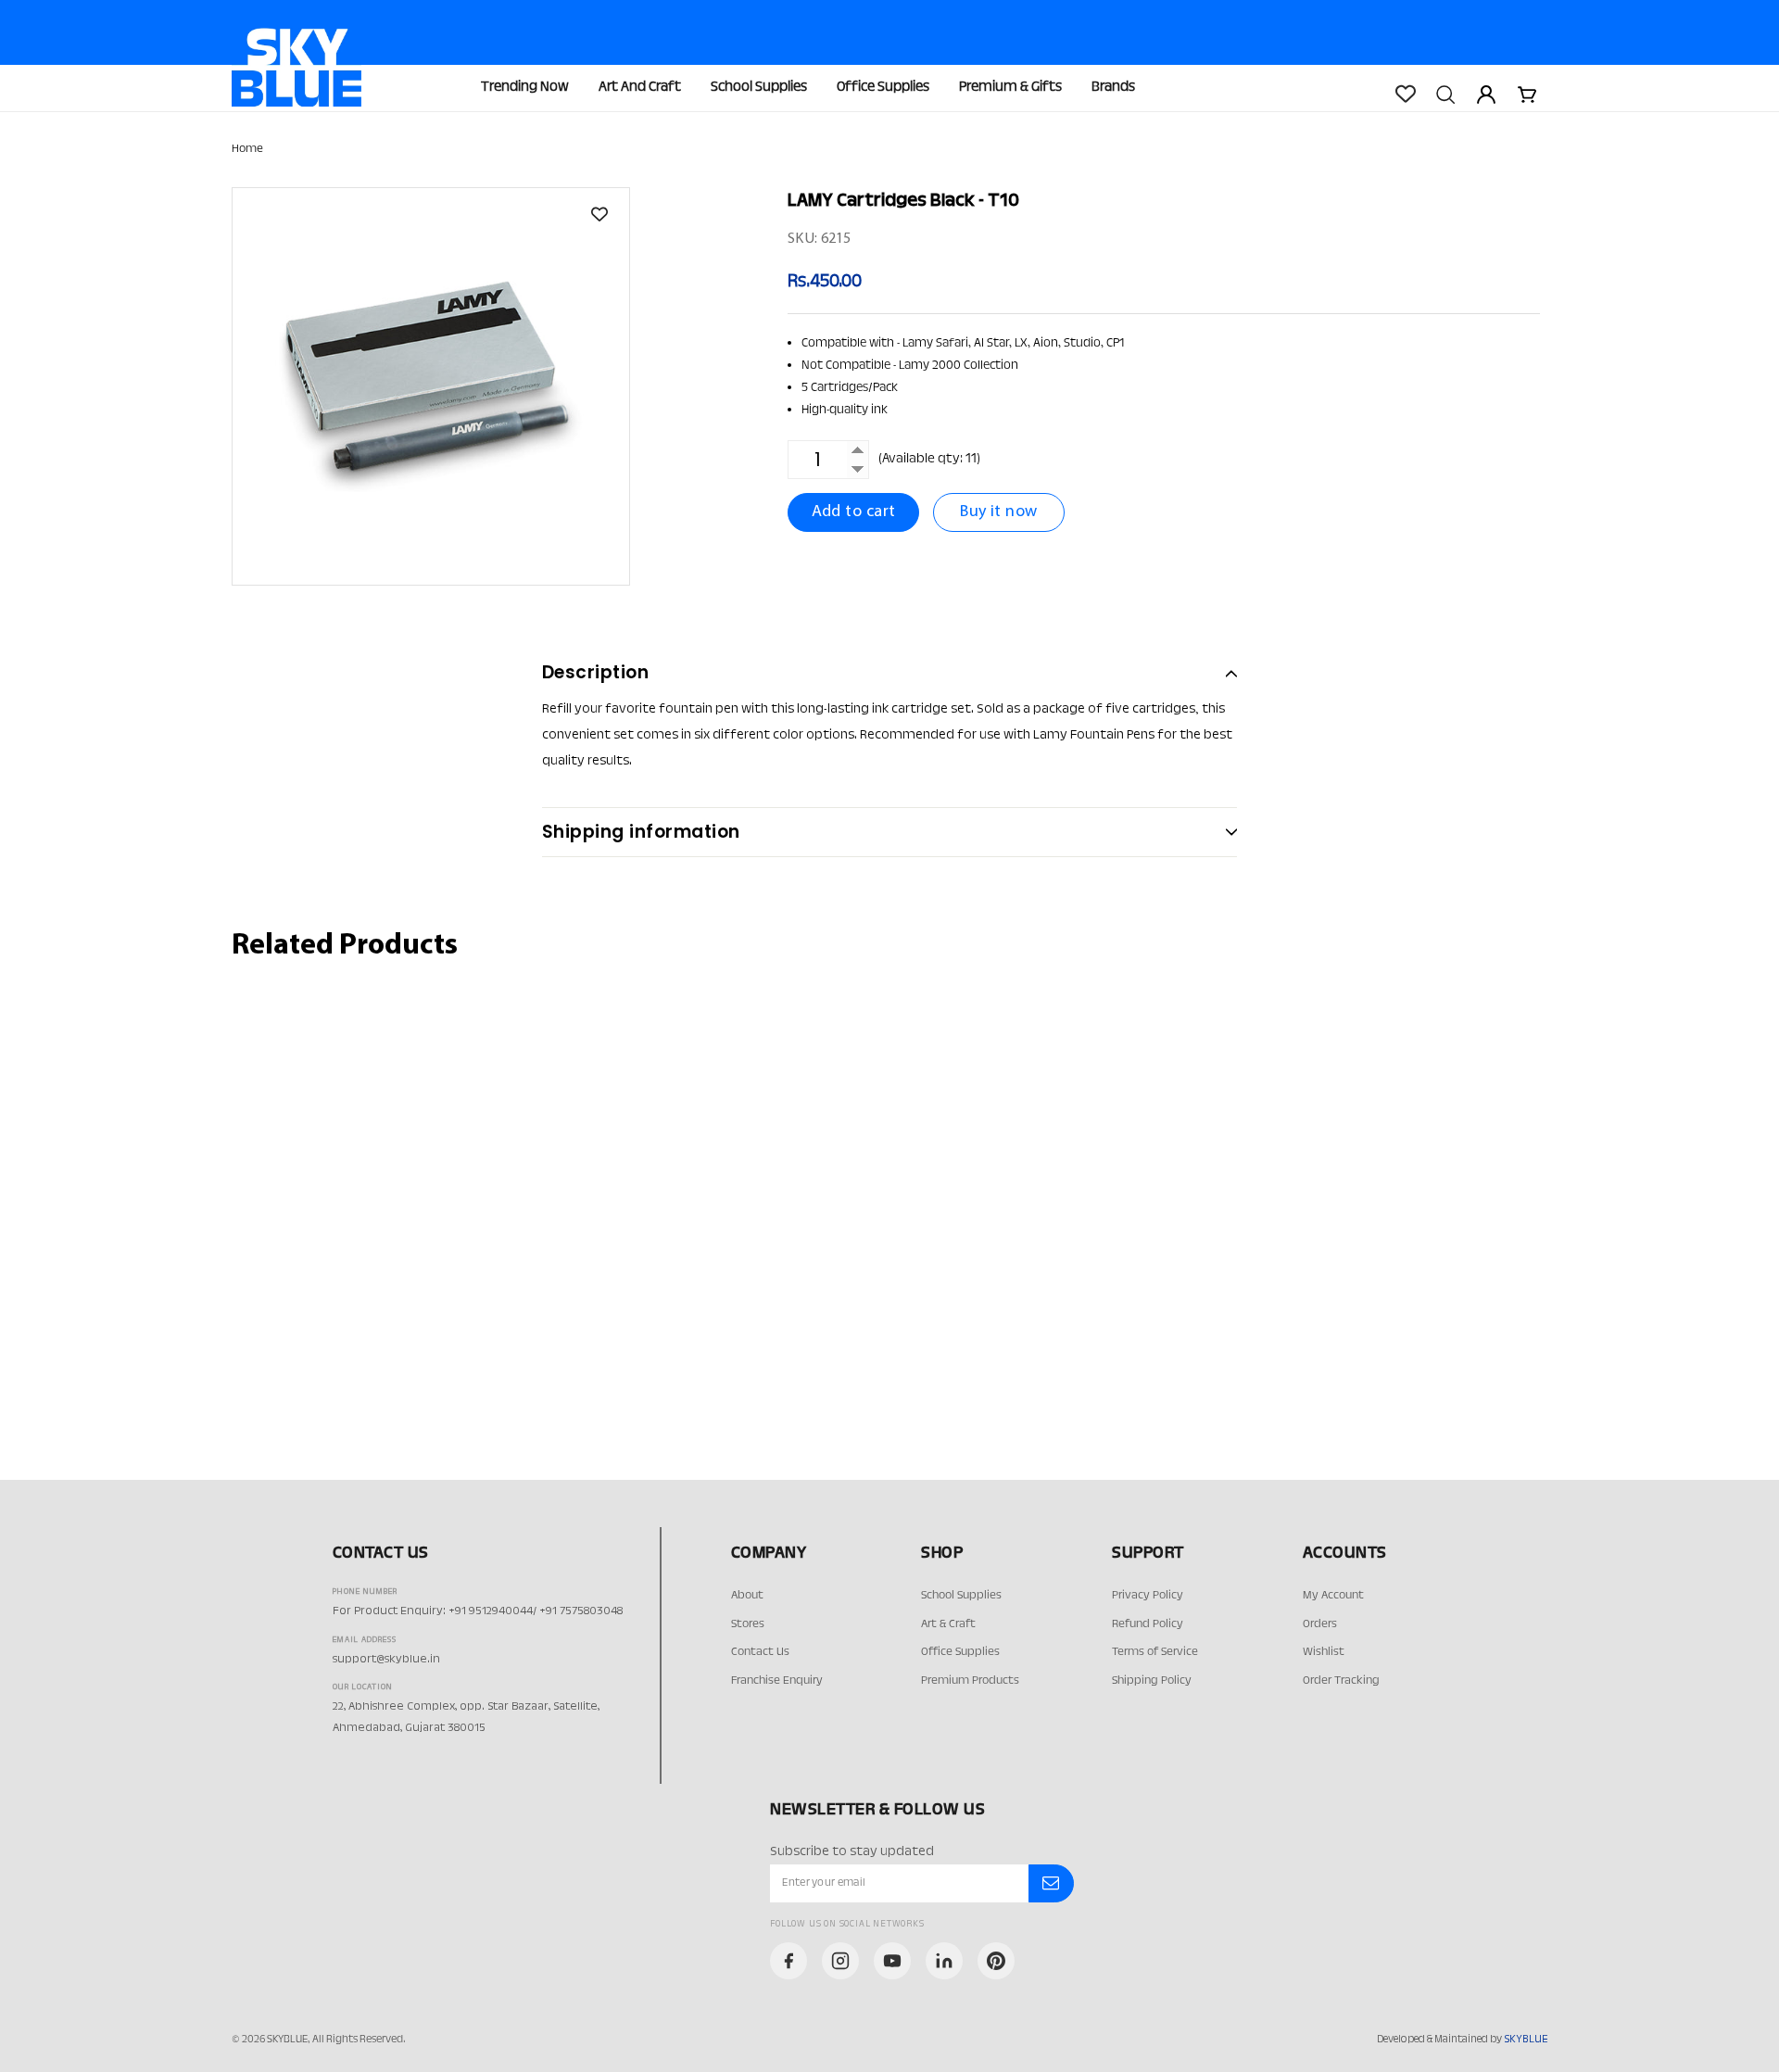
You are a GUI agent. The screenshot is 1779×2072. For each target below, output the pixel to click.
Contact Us (760, 1652)
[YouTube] (892, 1961)
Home (247, 149)
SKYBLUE (1526, 2040)
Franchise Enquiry (777, 1681)
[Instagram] (840, 1961)
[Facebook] (789, 1961)
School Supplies (759, 88)
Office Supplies (883, 88)
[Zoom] (431, 386)
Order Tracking (1341, 1681)
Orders (1320, 1624)
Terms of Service (1155, 1652)
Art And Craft (640, 88)
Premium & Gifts (1010, 88)
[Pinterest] (996, 1961)
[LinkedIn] (944, 1961)
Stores (748, 1624)
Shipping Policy (1152, 1681)
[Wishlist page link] (1405, 94)
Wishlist (1324, 1652)
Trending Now (525, 88)
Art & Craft (948, 1624)
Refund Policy (1148, 1624)
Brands (1113, 88)
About (747, 1596)
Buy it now (999, 512)
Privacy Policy (1148, 1596)
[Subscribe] (1051, 1884)
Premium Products (970, 1681)
